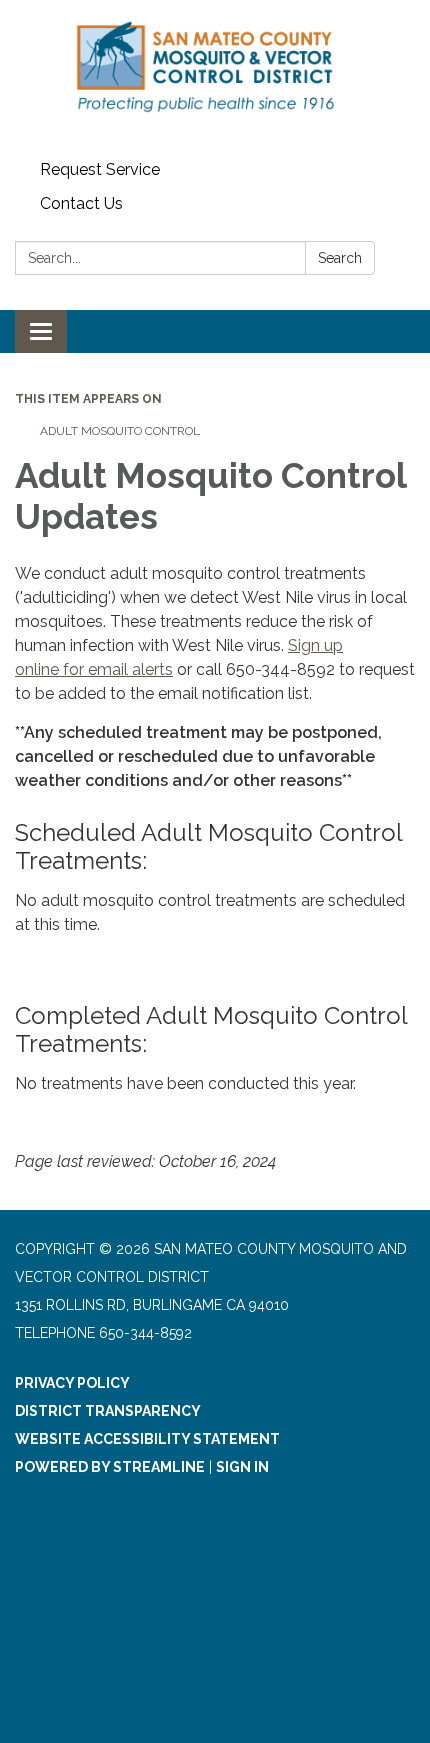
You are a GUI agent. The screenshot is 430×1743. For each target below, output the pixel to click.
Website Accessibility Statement (147, 1439)
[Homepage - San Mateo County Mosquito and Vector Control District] (215, 76)
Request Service (100, 169)
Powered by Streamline (110, 1467)
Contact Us (81, 203)
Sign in (242, 1467)
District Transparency (108, 1411)
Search (340, 258)
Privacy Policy (72, 1383)
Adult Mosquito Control (120, 431)
